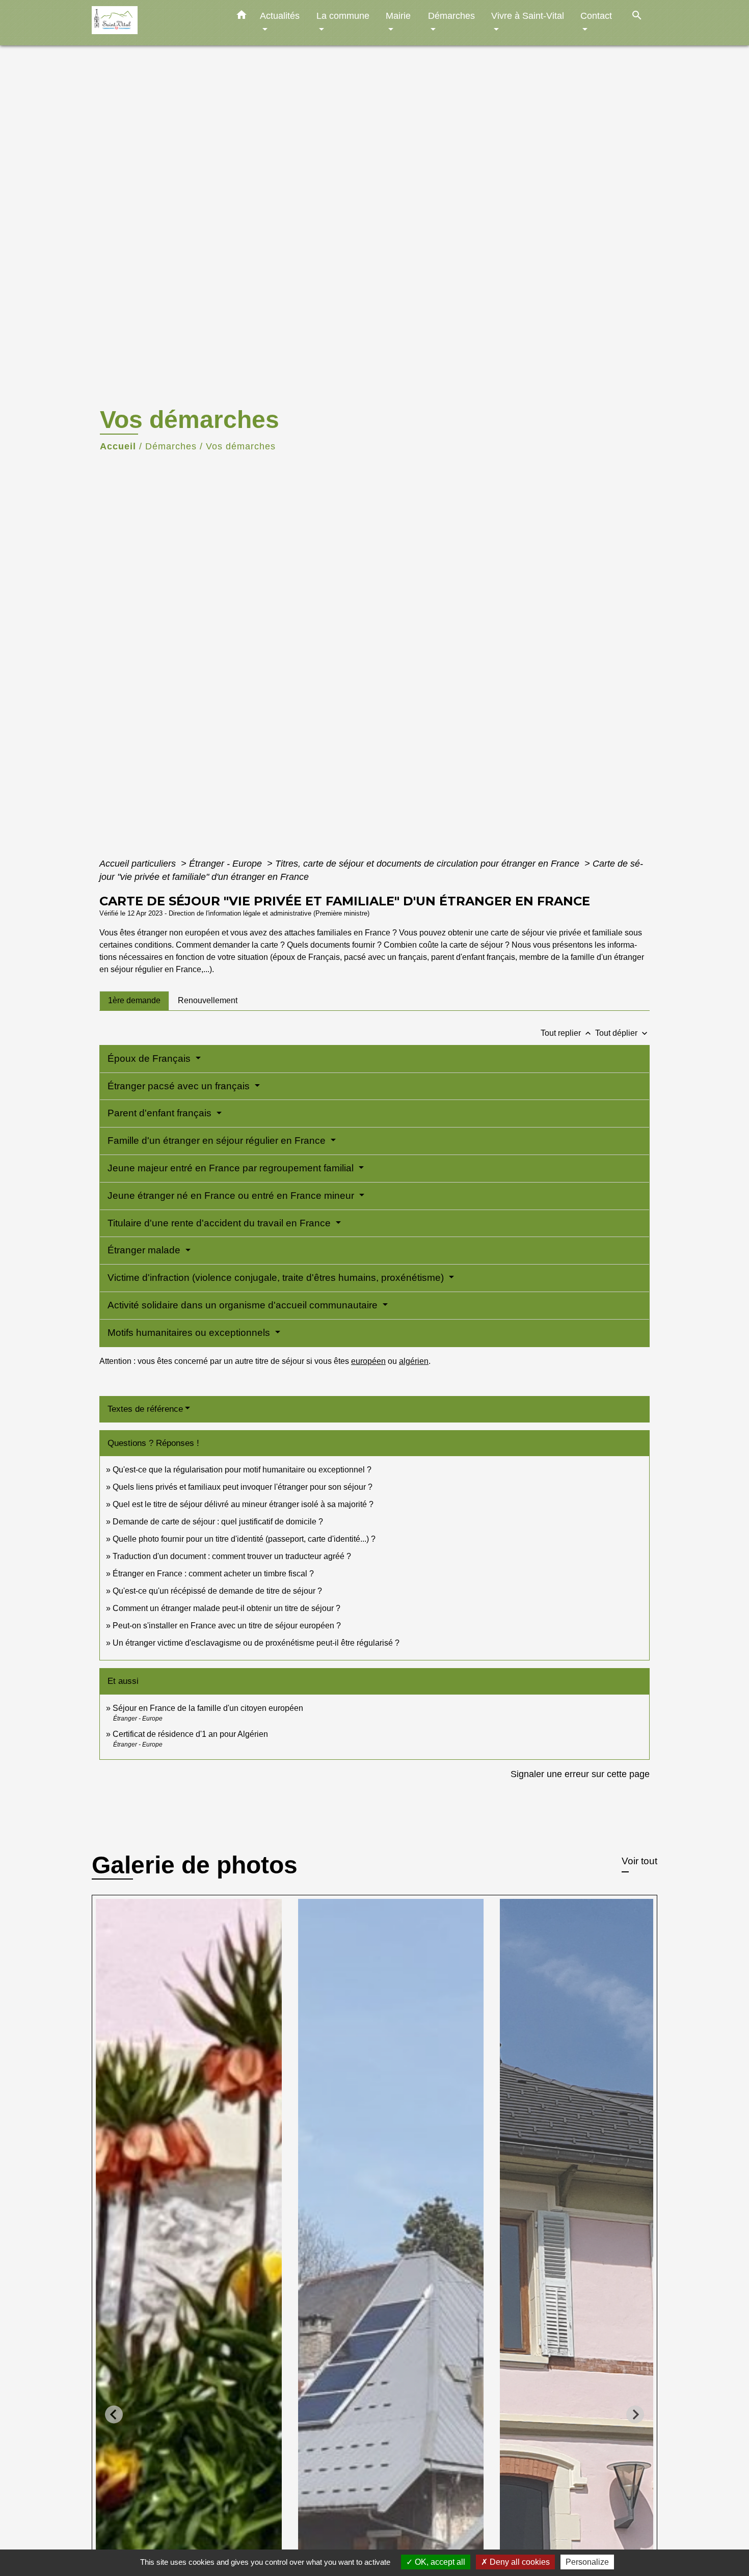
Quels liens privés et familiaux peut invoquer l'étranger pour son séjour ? (243, 1487)
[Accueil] (155, 23)
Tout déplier (622, 1033)
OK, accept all (439, 2562)
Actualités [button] (280, 16)
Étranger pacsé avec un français (180, 1086)
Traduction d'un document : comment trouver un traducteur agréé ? (232, 1556)
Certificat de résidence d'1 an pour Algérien (190, 1734)
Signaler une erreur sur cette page (580, 1774)
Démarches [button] (451, 16)
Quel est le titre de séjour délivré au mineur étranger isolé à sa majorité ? (244, 1504)
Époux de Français (150, 1058)
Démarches (171, 446)
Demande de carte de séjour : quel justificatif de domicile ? (218, 1522)
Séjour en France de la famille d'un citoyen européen (208, 1708)
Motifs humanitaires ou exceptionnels (190, 1333)
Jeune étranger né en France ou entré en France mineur (232, 1196)
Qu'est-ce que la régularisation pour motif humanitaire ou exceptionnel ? (242, 1470)
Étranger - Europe (227, 864)
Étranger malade (145, 1250)
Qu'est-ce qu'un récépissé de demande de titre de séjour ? (217, 1591)
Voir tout (639, 1861)
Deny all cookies (519, 2562)
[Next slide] (635, 2414)
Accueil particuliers (139, 864)
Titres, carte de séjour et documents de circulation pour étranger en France (429, 864)
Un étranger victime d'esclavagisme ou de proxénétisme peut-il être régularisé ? (256, 1643)
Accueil (118, 446)
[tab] (134, 1001)
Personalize (587, 2562)
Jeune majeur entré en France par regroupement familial (232, 1168)
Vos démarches (241, 446)
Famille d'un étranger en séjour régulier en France (218, 1141)
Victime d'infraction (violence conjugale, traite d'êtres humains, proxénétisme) (277, 1278)
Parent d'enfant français (161, 1113)
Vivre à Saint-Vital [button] (528, 16)
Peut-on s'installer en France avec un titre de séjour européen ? (227, 1626)
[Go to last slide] (114, 2414)
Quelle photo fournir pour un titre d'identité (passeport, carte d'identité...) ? (244, 1539)
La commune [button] (343, 16)
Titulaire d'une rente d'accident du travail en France (220, 1223)
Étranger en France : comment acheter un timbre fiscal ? (213, 1574)
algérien (414, 1361)
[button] (242, 17)
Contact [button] (596, 16)
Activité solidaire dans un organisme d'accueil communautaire (244, 1305)
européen (368, 1361)
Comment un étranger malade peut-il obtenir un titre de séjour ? (226, 1608)
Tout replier (567, 1033)
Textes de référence (145, 1409)
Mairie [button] (398, 16)
